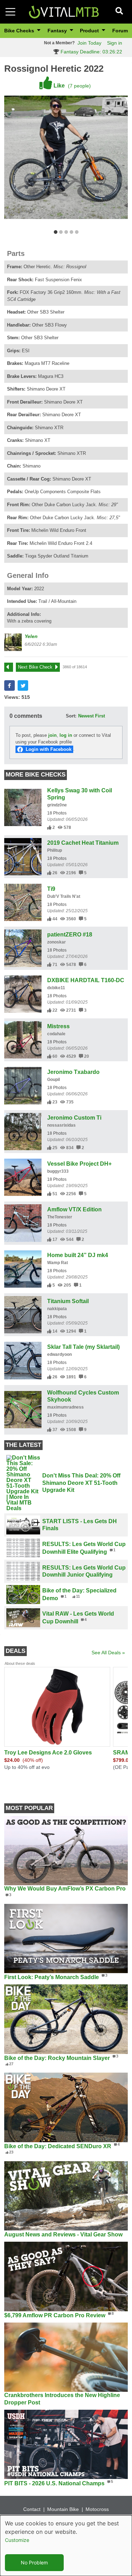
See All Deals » (108, 1653)
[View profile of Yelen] (13, 642)
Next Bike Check (35, 667)
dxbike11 (56, 988)
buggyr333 (58, 1171)
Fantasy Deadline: (91, 52)
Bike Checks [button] (20, 31)
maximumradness (65, 1407)
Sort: (71, 716)
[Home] (64, 11)
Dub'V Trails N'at (64, 896)
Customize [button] (17, 2540)
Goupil (54, 1080)
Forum (120, 31)
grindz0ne (57, 805)
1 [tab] (55, 232)
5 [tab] (77, 232)
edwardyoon (59, 1354)
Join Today (89, 43)
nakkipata (57, 1309)
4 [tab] (71, 232)
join (52, 735)
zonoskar (56, 942)
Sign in (115, 43)
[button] (10, 685)
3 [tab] (66, 232)
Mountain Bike (63, 2509)
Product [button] (90, 31)
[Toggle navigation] (10, 12)
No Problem (34, 2562)
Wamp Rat (58, 1263)
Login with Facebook (49, 749)
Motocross (97, 2509)
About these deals (20, 1663)
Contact (32, 2509)
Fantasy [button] (58, 31)
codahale (56, 1034)
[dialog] (66, 2546)
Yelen (31, 636)
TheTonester (60, 1217)
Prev (12, 667)
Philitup (55, 850)
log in (66, 735)
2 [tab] (61, 232)
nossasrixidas (61, 1125)
